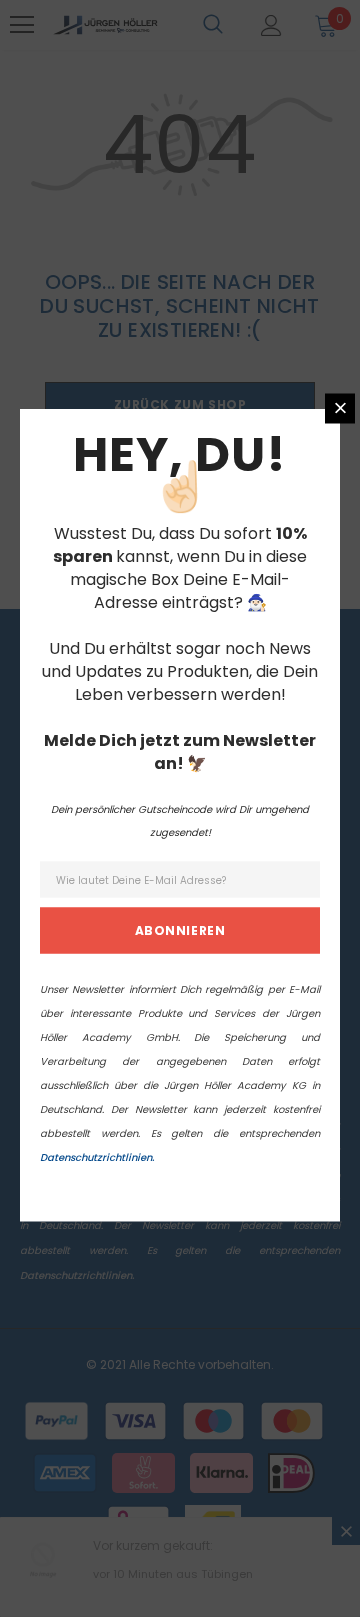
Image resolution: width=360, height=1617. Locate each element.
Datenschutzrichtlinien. (97, 1156)
